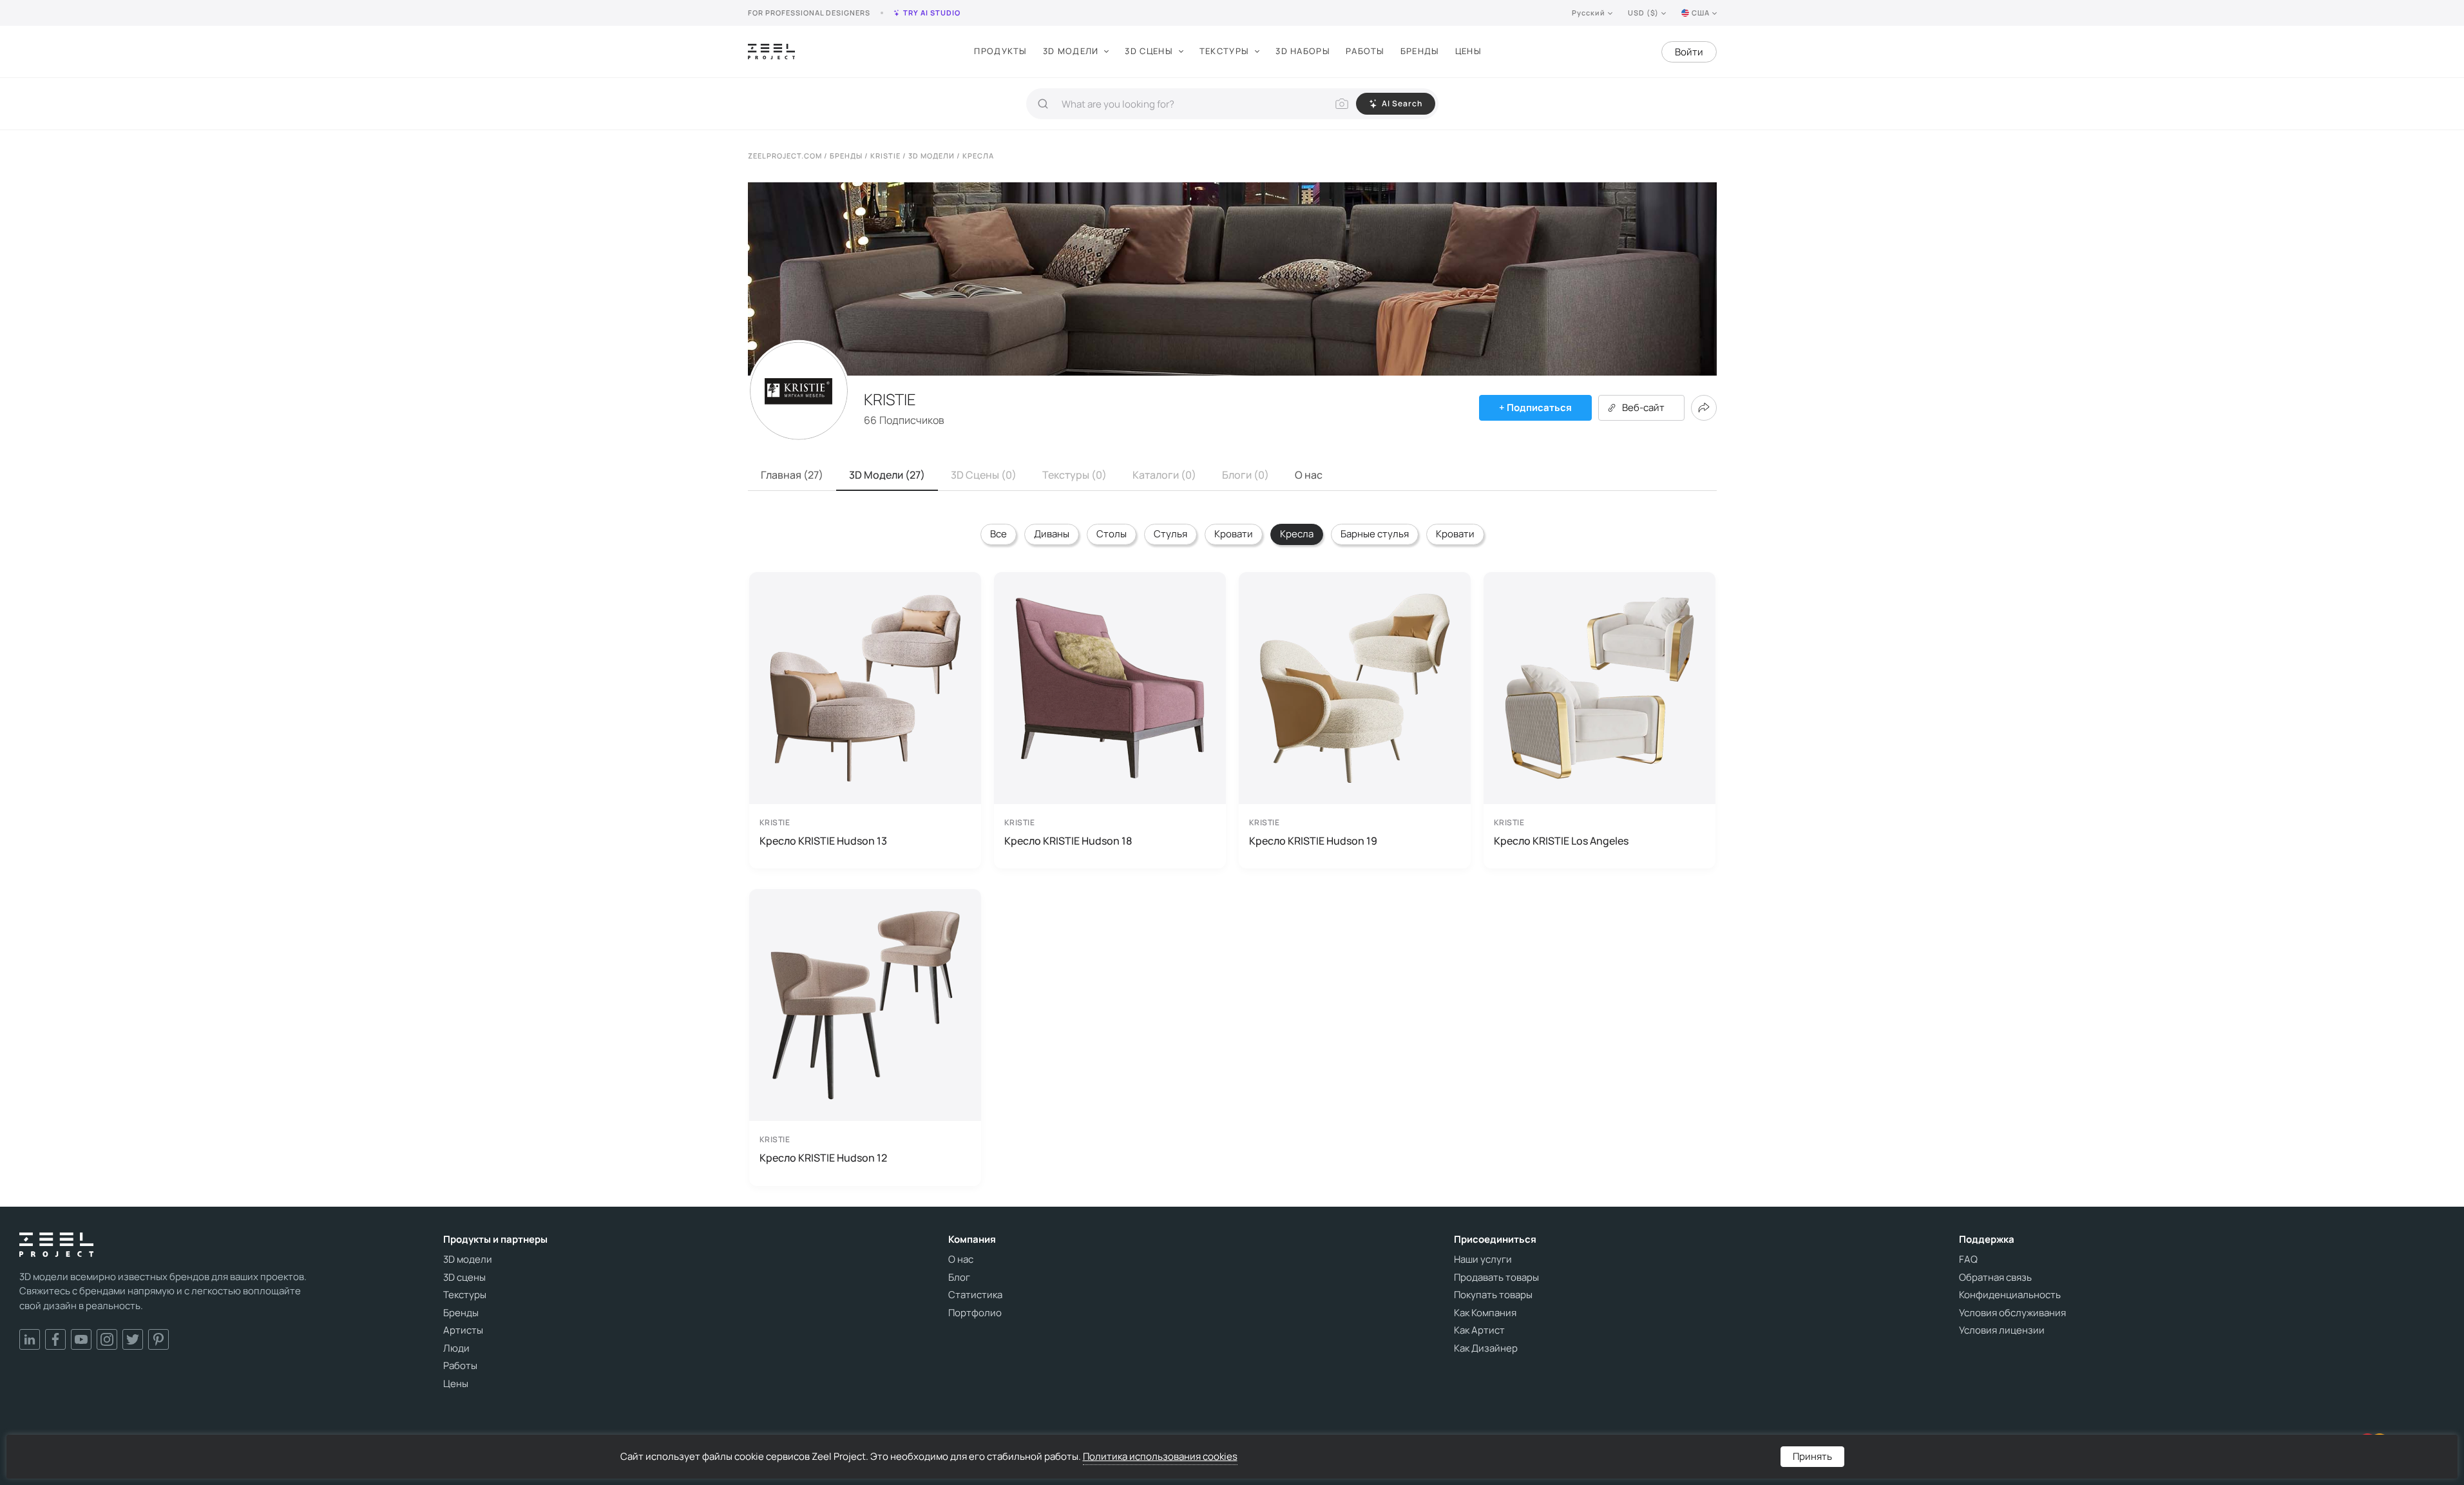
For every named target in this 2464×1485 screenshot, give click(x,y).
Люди (456, 1348)
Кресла (1297, 534)
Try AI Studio (932, 13)
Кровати (1234, 534)
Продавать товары (1496, 1278)
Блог (959, 1278)
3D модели (1071, 51)
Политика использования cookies (1160, 1456)
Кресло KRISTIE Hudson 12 (823, 1158)
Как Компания (1485, 1313)
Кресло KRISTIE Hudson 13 (823, 841)
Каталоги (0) (1164, 475)
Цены (1468, 51)
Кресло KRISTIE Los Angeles (1561, 841)
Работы (1365, 51)
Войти (1689, 52)
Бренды (1420, 51)
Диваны (1052, 534)
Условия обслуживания (2012, 1313)
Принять (1812, 1456)
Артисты (463, 1330)
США (1701, 13)
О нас (1309, 475)
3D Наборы (1303, 51)
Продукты (1000, 51)
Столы (1112, 534)
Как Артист (1479, 1330)
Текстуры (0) (1074, 475)
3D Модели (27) (887, 475)
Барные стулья (1375, 534)
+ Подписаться (1535, 407)
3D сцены (1149, 51)
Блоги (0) (1246, 475)
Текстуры (1224, 51)
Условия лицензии (2002, 1330)
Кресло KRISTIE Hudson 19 (1313, 841)
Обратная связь (1995, 1278)
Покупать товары (1493, 1295)
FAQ (1968, 1260)
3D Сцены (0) (984, 475)
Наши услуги (1483, 1260)
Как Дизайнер (1486, 1348)
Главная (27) (792, 475)
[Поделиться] (1704, 408)
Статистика (975, 1295)
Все (998, 534)
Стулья (1170, 534)
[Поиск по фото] (1342, 104)
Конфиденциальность (2010, 1295)
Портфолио (975, 1313)
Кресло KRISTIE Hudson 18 (1068, 841)
